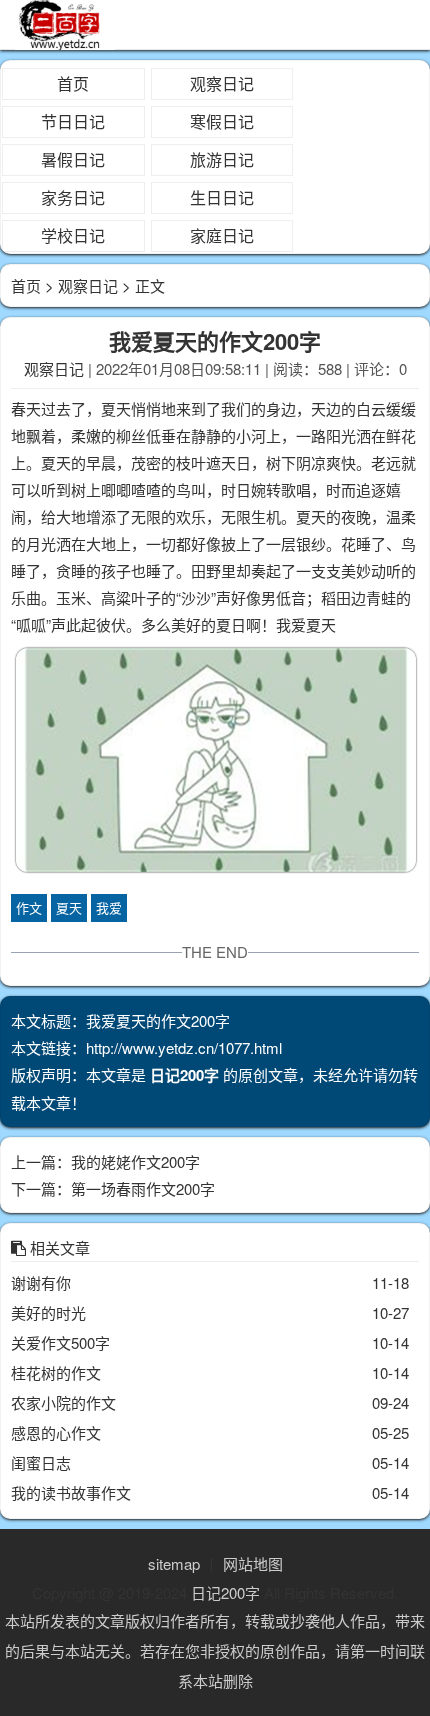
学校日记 (73, 235)
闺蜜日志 (41, 1462)
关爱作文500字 (60, 1342)
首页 (73, 83)
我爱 (109, 907)
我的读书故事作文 (71, 1492)
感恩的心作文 (56, 1432)
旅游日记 (222, 159)
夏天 (69, 907)
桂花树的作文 (56, 1372)
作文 (29, 907)
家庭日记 (222, 235)
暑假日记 (73, 159)
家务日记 (73, 197)
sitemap (174, 1563)
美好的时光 (48, 1312)
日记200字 (225, 1592)
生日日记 (222, 197)
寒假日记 (222, 121)
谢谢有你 (41, 1282)
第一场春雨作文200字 (143, 1188)
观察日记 (222, 83)
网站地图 (253, 1563)
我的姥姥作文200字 (135, 1161)
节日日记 (73, 121)
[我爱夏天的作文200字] (215, 763)
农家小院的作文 (63, 1402)
